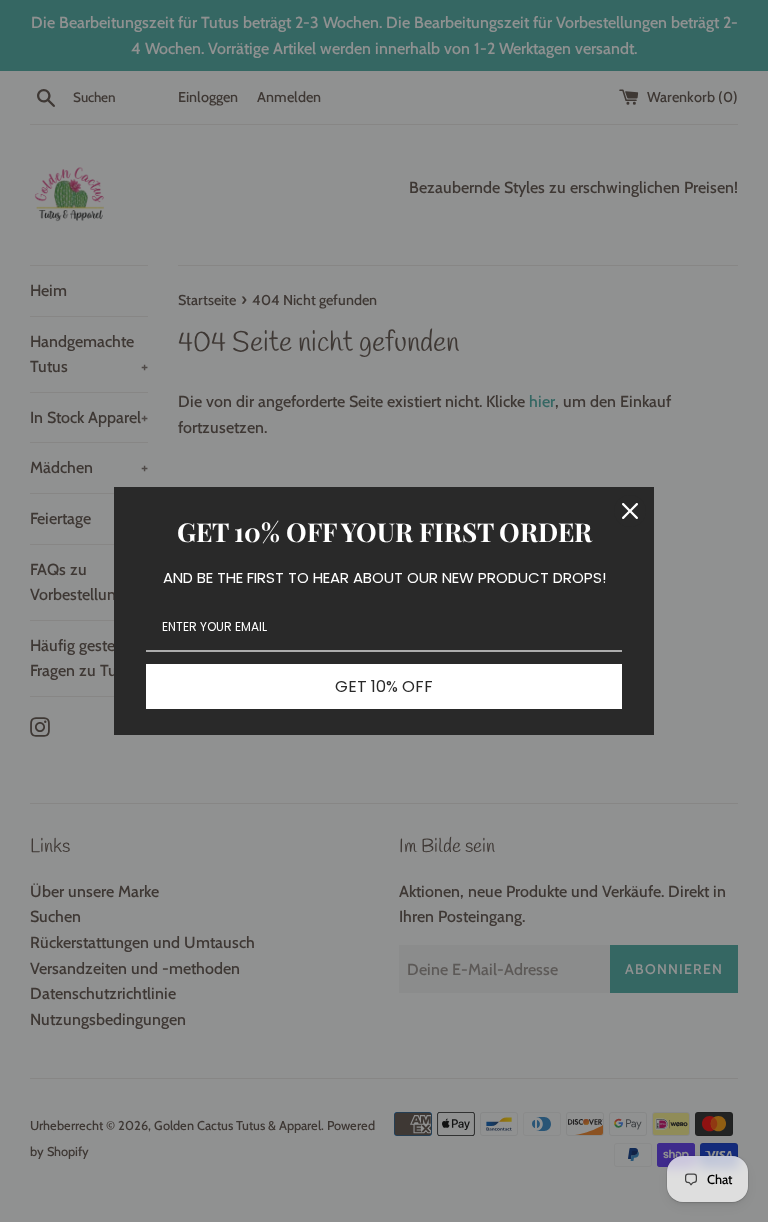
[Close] (630, 511)
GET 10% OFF (384, 686)
